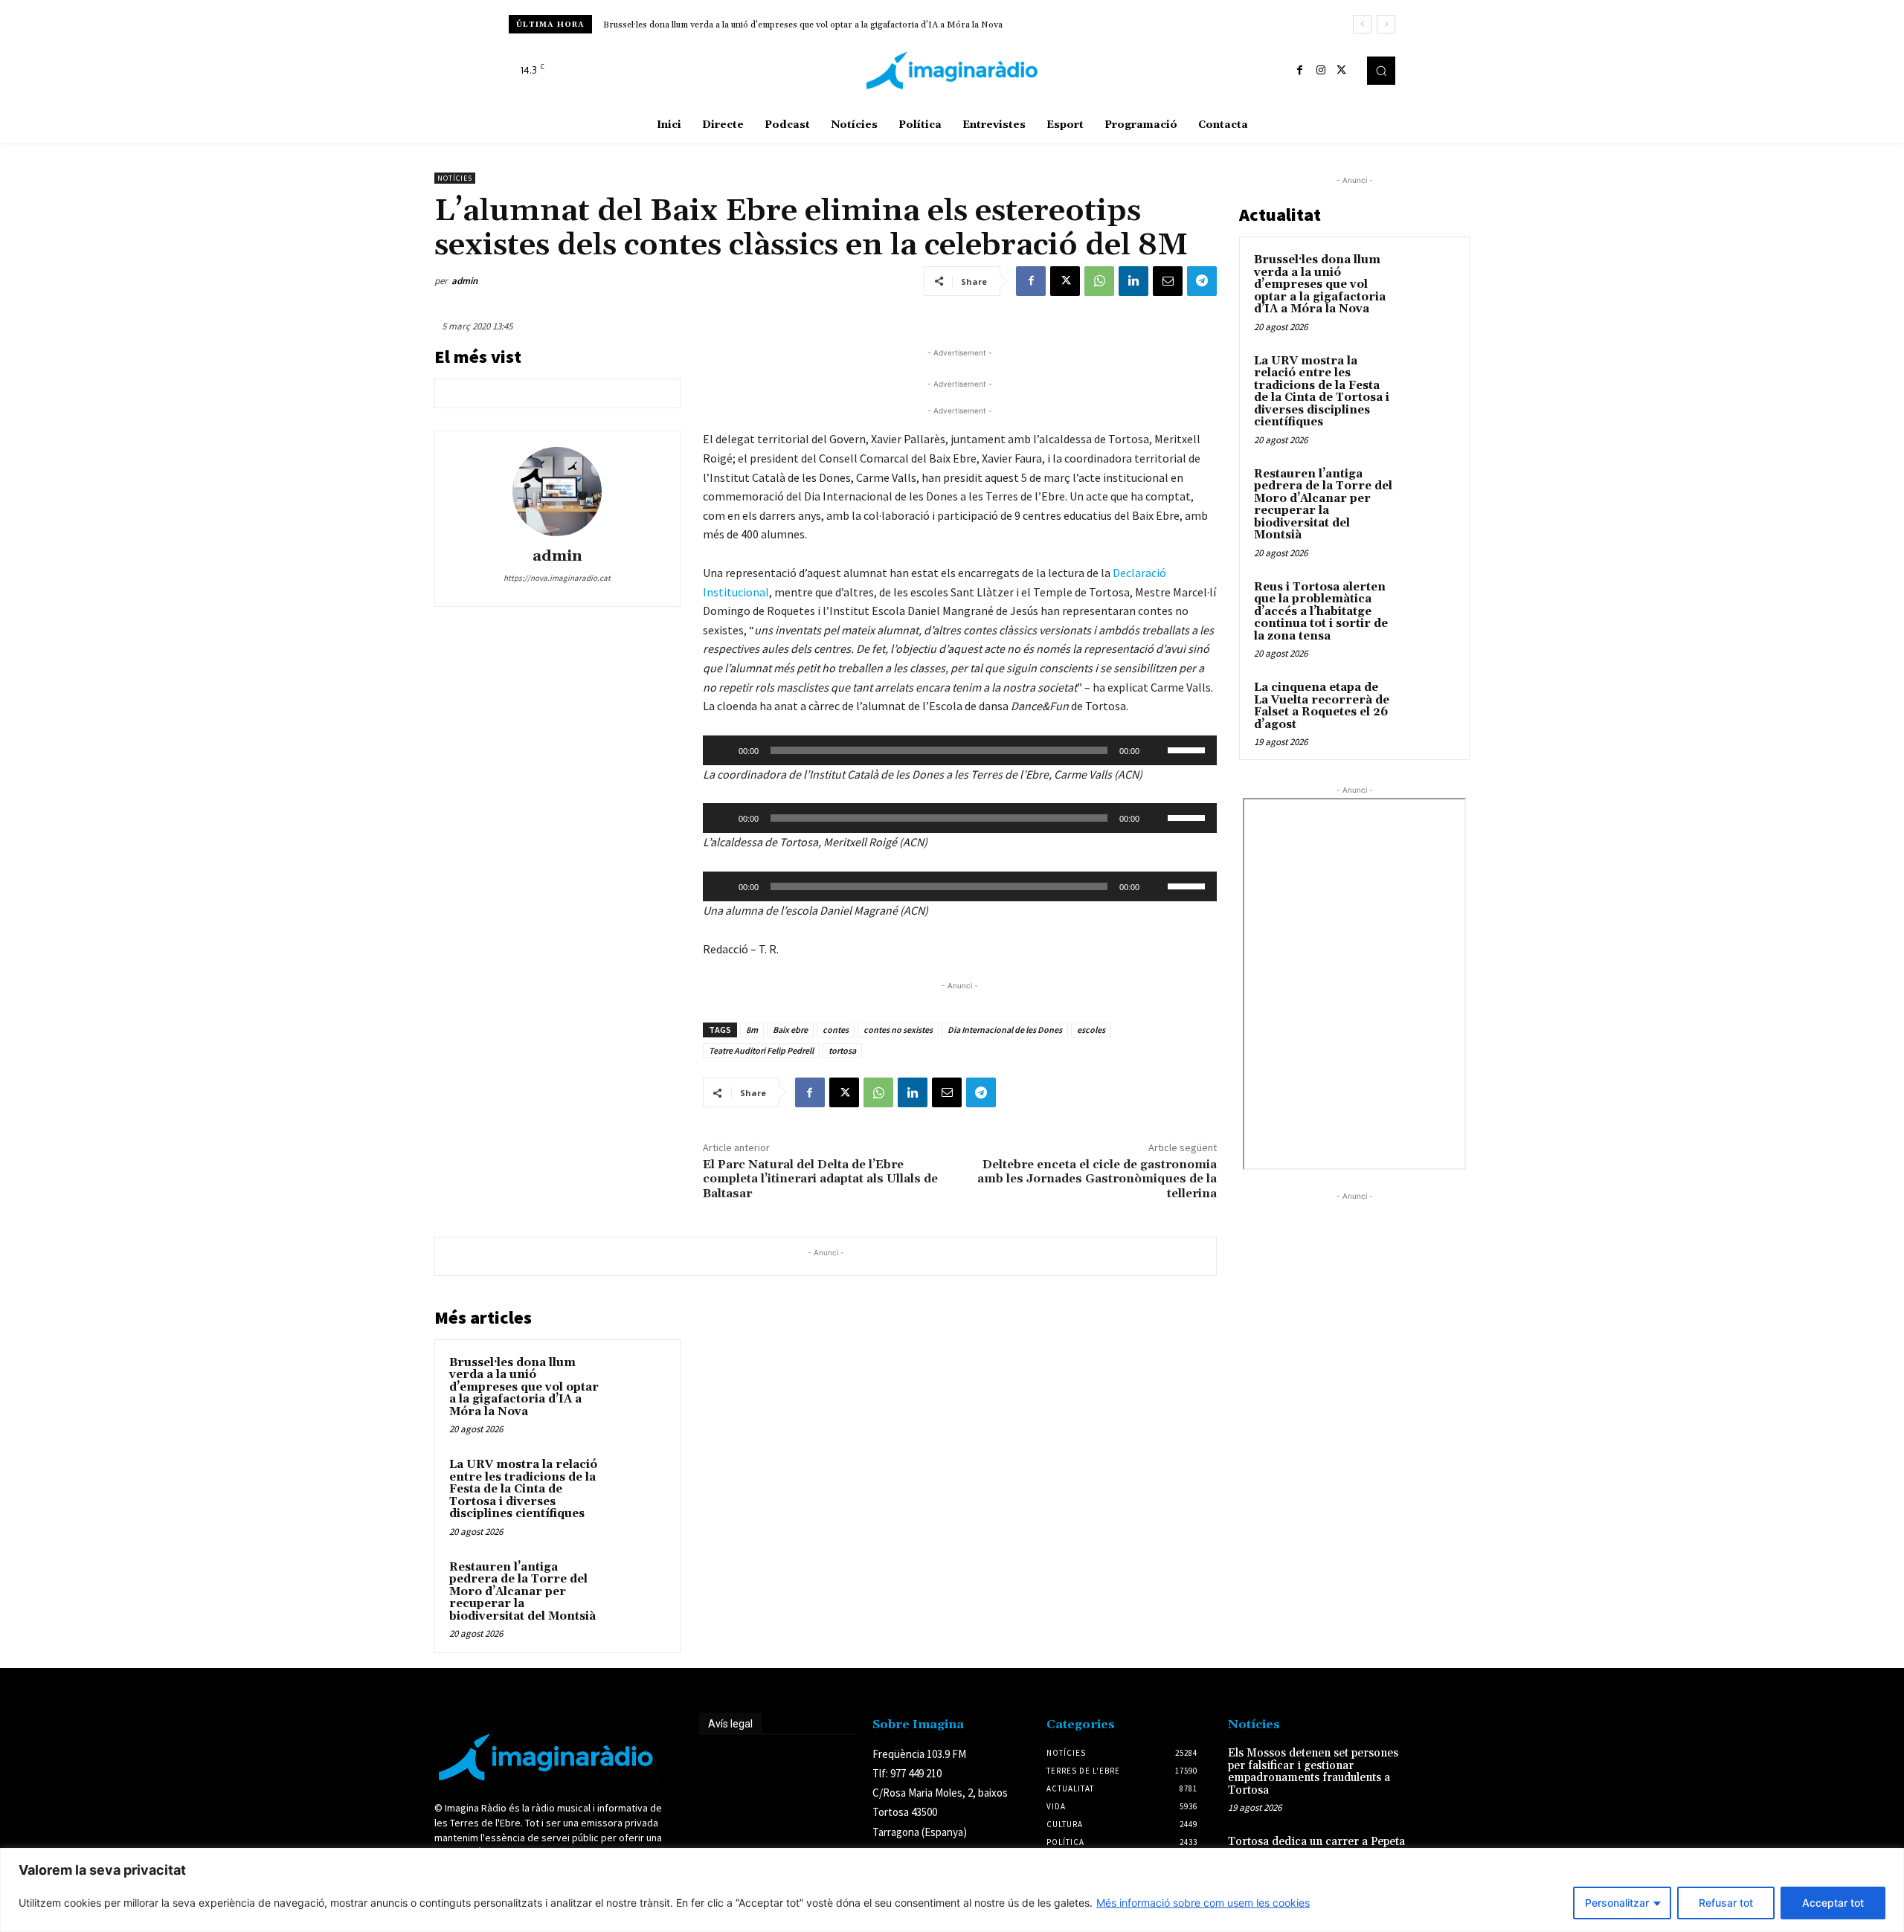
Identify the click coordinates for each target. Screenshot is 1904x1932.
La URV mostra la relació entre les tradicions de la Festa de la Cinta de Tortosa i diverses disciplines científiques (523, 1489)
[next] (1386, 24)
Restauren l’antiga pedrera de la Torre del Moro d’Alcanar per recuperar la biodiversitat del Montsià (522, 1592)
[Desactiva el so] (1156, 750)
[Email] (1168, 281)
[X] (1342, 71)
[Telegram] (1202, 281)
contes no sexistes (898, 1030)
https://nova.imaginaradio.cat (557, 578)
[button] (1381, 71)
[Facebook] (1300, 71)
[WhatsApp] (1099, 281)
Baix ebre (790, 1030)
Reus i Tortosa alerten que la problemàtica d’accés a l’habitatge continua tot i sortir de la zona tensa (1321, 612)
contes (836, 1030)
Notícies (455, 178)
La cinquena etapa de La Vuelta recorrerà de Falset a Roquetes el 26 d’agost (1322, 706)
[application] (960, 750)
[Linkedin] (1133, 281)
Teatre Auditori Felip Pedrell (761, 1050)
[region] (952, 1890)
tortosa (842, 1050)
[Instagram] (1321, 71)
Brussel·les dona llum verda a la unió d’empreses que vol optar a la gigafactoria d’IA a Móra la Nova (803, 25)
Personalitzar (1617, 1903)
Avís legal (730, 1724)
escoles (1091, 1030)
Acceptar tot (1833, 1903)
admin (464, 281)
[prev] (1362, 24)
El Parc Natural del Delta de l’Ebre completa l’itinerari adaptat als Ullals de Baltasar (820, 1179)
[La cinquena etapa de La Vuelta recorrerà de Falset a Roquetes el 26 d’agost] (1429, 705)
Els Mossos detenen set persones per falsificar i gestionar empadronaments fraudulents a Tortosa (1313, 1772)
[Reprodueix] (722, 750)
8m (752, 1030)
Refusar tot (1726, 1903)
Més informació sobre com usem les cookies (1203, 1903)
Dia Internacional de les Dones (1005, 1030)
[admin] (557, 492)
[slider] (1189, 749)
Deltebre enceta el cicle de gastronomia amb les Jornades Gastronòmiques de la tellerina (1097, 1179)
